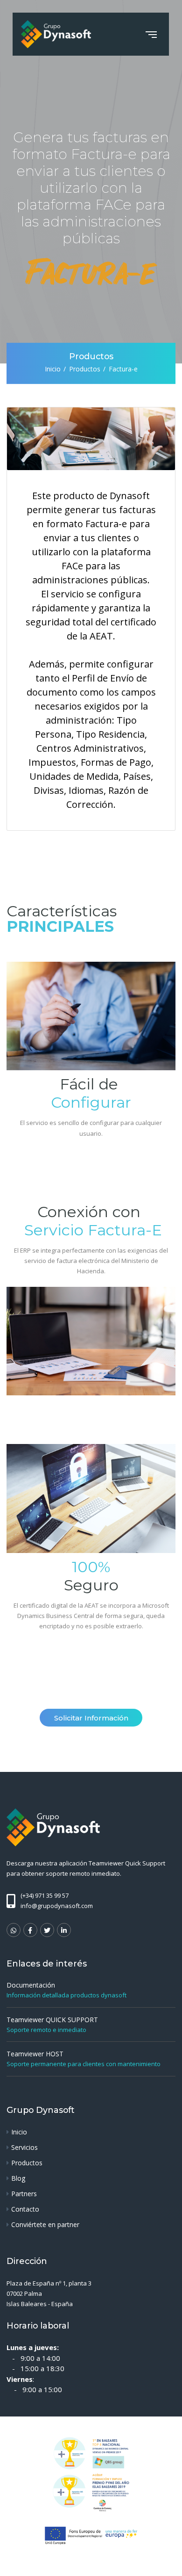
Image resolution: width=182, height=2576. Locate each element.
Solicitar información (91, 1718)
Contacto (25, 2209)
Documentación (31, 1985)
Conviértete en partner (45, 2224)
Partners (24, 2194)
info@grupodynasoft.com (57, 1906)
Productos (85, 369)
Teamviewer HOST (35, 2054)
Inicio (53, 369)
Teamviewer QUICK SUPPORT (52, 2020)
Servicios (24, 2147)
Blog (18, 2178)
